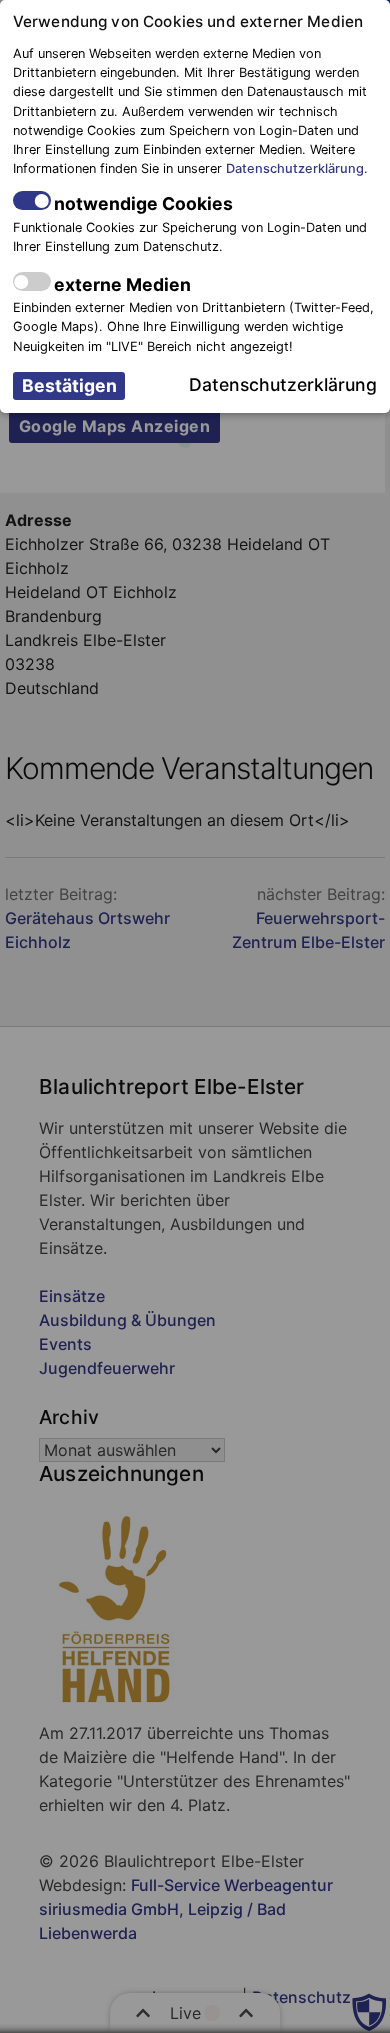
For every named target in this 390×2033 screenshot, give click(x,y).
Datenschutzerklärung (295, 168)
